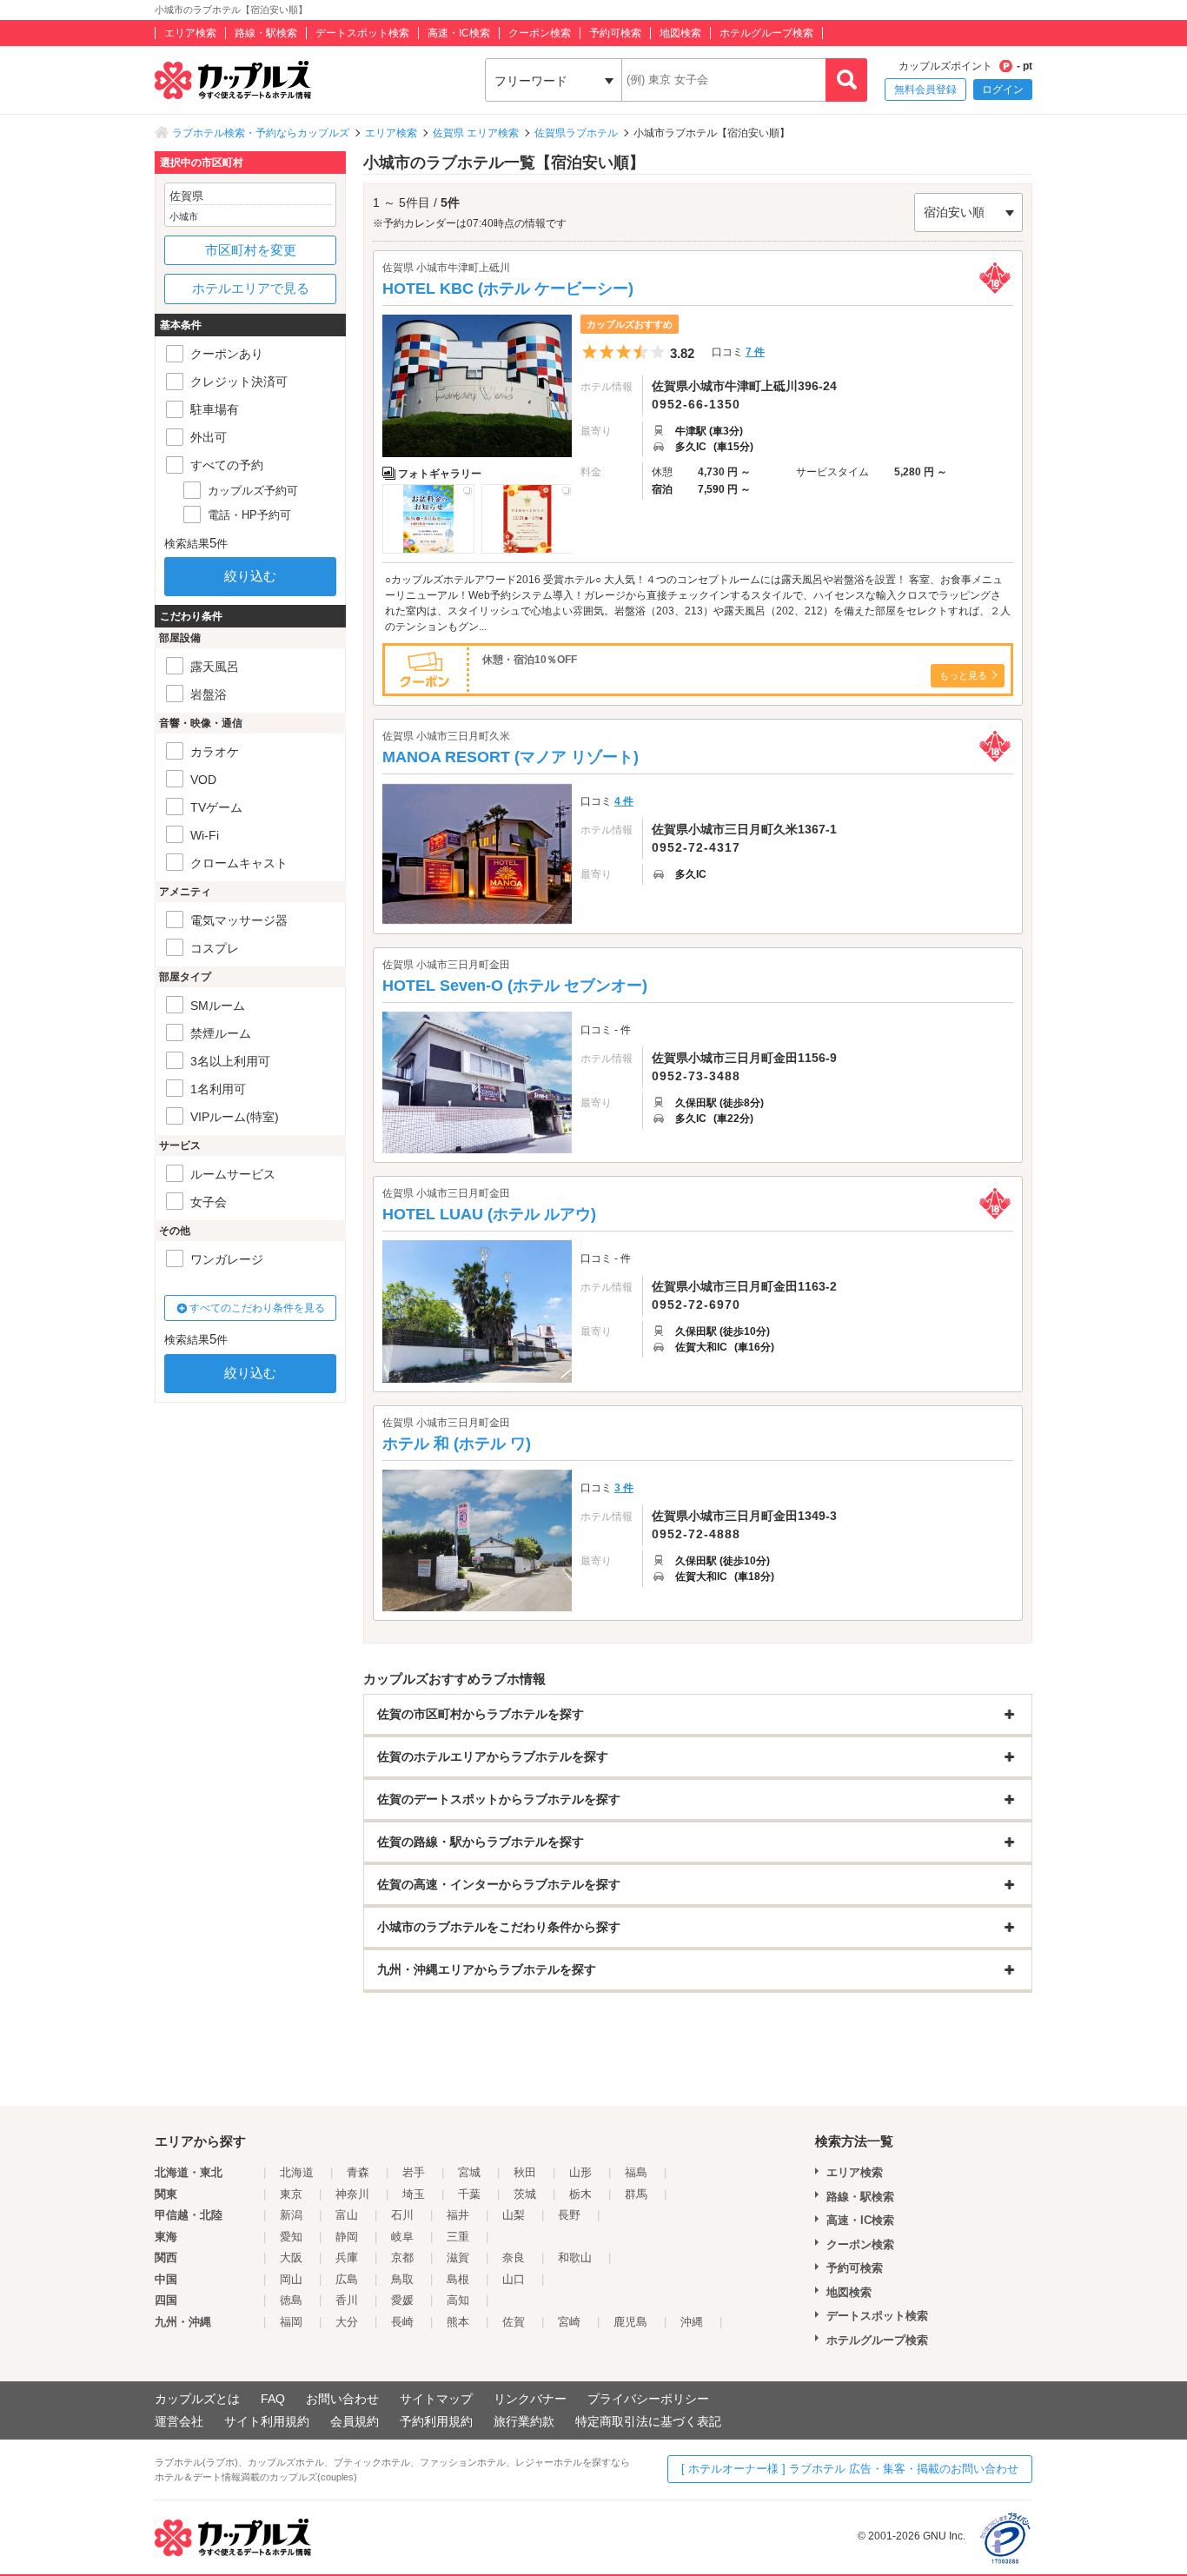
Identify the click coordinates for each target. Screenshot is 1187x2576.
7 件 (755, 352)
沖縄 (692, 2322)
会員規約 (355, 2421)
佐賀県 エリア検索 (476, 133)
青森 (358, 2172)
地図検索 (680, 33)
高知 (458, 2300)
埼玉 (414, 2194)
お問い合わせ (342, 2399)
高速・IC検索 (459, 33)
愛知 (291, 2237)
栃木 (580, 2194)
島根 (458, 2279)
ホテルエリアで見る (251, 288)
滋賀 (458, 2257)
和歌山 (575, 2257)
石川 (402, 2215)
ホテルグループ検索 (766, 33)
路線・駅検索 (266, 33)
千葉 (469, 2194)
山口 (514, 2279)
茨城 (525, 2194)
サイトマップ (436, 2399)
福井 (458, 2215)
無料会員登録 (925, 90)
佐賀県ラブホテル (576, 133)
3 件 (624, 1488)
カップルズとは (197, 2399)
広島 (347, 2279)
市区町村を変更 (251, 250)
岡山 (291, 2279)
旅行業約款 (524, 2421)
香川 (347, 2300)
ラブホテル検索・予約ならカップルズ (261, 133)
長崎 (402, 2322)
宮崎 (569, 2322)
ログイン (1003, 90)
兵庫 (347, 2257)
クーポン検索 (540, 33)
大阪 (291, 2257)
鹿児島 (630, 2322)
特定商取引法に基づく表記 (648, 2421)
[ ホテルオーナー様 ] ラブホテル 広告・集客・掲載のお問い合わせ (850, 2469)
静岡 (347, 2237)
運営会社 (179, 2421)
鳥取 (402, 2279)
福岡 (291, 2322)
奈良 (514, 2257)
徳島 (291, 2300)
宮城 (469, 2172)
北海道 (297, 2172)
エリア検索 (190, 33)
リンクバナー (530, 2399)
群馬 (636, 2194)
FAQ (273, 2399)
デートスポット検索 (362, 33)
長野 (569, 2215)
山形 (580, 2172)
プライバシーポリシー (648, 2399)
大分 (347, 2322)
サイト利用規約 (267, 2421)
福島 (636, 2172)
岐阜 (402, 2237)
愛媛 (402, 2300)
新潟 (291, 2215)
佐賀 (514, 2322)
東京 (291, 2194)
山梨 (514, 2215)
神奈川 (352, 2194)
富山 (347, 2215)
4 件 (624, 801)
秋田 (525, 2172)
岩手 (414, 2172)
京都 (402, 2257)
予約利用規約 (436, 2421)
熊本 (458, 2322)
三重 (458, 2237)
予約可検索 (615, 33)
